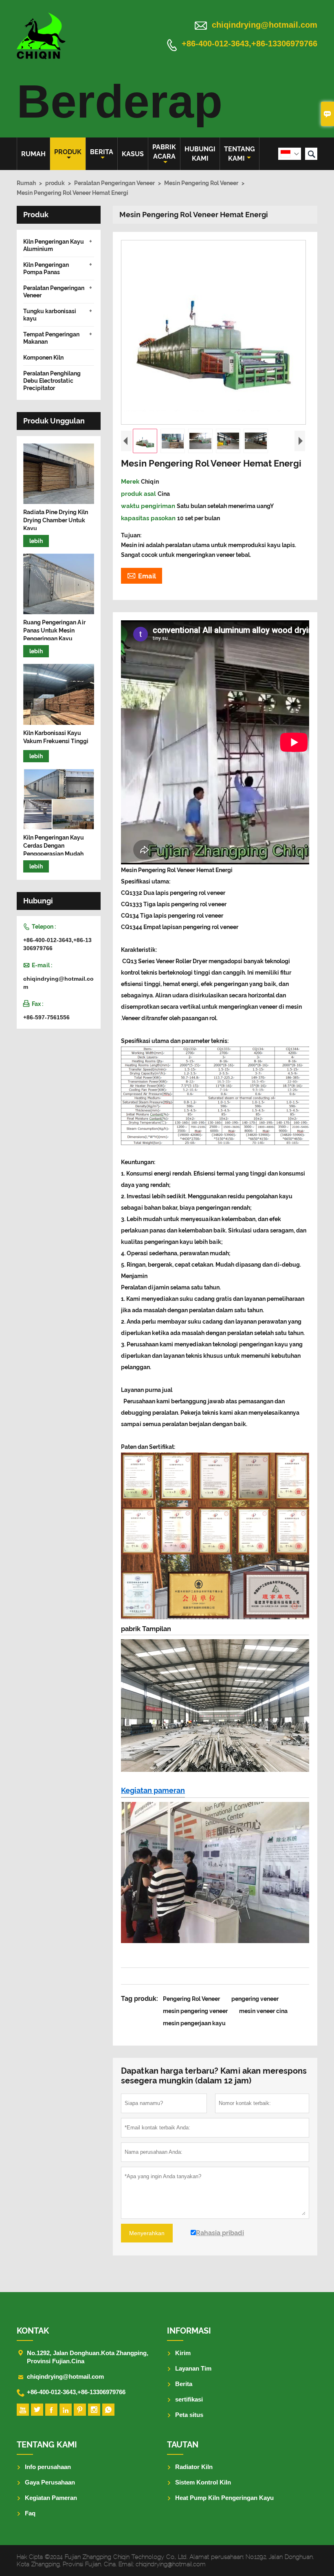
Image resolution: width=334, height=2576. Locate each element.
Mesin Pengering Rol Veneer (201, 183)
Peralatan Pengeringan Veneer (114, 183)
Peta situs (189, 2415)
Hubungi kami (200, 154)
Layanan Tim (193, 2368)
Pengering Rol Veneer (191, 1999)
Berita (102, 152)
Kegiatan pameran (153, 1790)
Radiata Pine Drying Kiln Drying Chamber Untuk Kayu (56, 520)
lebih (36, 541)
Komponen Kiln (43, 358)
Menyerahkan (147, 2233)
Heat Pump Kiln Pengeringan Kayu (224, 2498)
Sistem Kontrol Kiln (203, 2482)
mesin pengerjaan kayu (194, 2023)
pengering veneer (255, 1999)
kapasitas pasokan (149, 518)
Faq (30, 2513)
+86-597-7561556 (46, 1017)
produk (68, 152)
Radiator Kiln (194, 2467)
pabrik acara (164, 152)
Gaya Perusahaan (50, 2482)
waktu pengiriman (149, 506)
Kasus (133, 154)
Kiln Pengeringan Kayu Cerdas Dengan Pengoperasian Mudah (54, 846)
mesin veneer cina (263, 2011)
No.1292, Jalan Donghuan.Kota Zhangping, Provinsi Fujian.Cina (88, 2357)
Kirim (183, 2353)
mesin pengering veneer (195, 2011)
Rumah (33, 154)
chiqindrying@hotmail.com (265, 25)
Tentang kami (240, 154)
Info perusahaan (48, 2467)
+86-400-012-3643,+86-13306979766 (249, 44)
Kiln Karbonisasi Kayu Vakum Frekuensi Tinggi (56, 737)
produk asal (139, 494)
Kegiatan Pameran (51, 2498)
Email (142, 575)
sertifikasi (189, 2399)
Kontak (33, 2331)
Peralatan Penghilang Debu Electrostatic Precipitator (52, 381)
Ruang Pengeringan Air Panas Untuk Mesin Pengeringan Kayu (54, 630)
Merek (131, 482)
